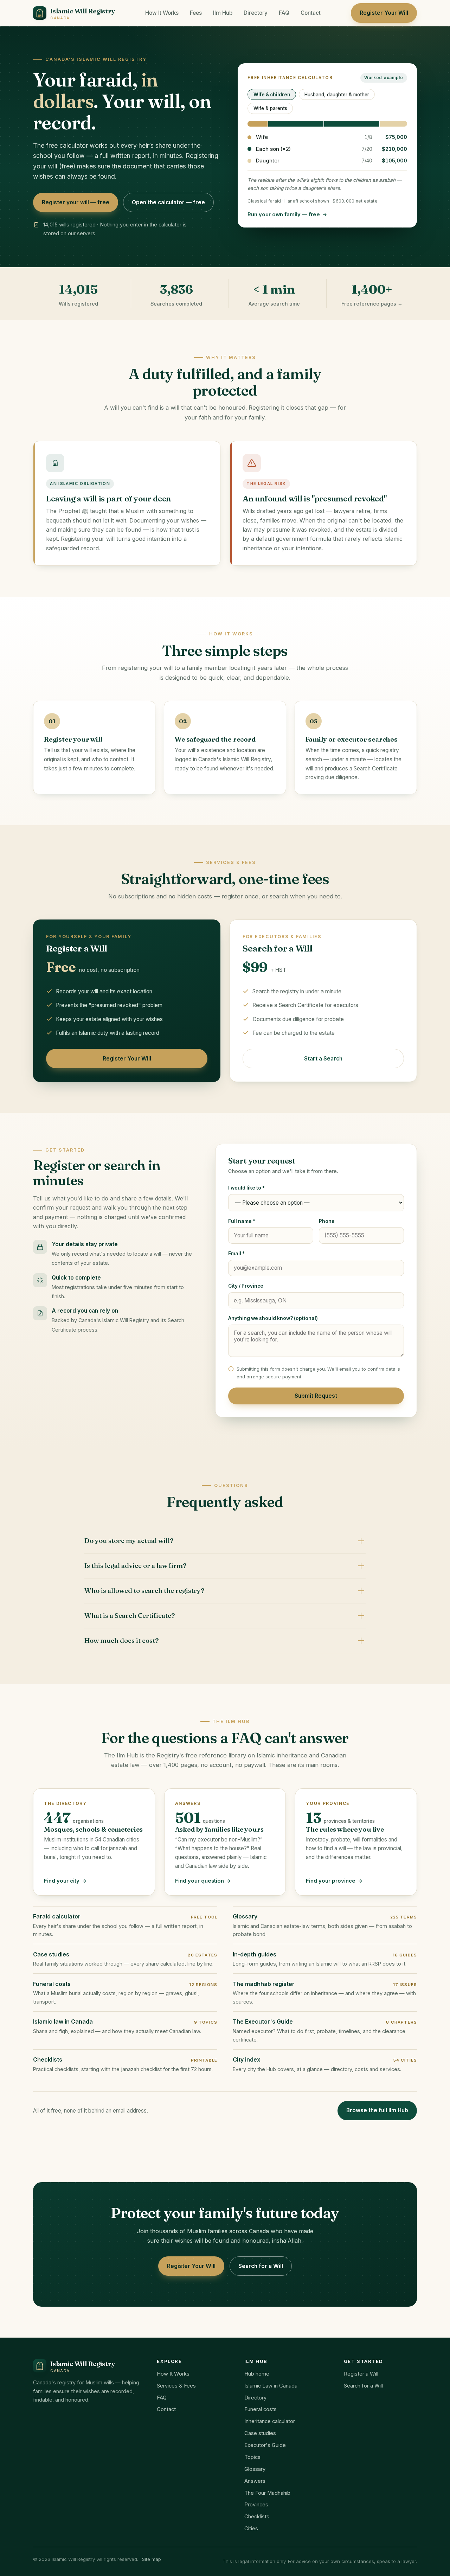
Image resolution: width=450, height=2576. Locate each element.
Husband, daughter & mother (337, 95)
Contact (311, 13)
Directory (256, 13)
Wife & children (272, 95)
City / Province (246, 1286)
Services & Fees (176, 2386)
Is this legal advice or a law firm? (135, 1566)
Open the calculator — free (168, 202)
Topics (252, 2457)
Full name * (242, 1221)
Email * (236, 1254)
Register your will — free (76, 202)
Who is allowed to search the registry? (144, 1591)
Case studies (260, 2433)
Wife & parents (270, 108)
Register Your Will (384, 13)
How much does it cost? (121, 1641)
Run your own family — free (284, 214)
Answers (255, 2481)
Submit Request (316, 1396)
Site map (152, 2559)
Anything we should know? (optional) (273, 1318)
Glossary (255, 2469)
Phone (327, 1221)
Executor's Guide (265, 2445)
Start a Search (323, 1059)
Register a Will (361, 2374)
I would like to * (246, 1188)
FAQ (284, 13)
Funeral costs (261, 2409)
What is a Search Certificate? (130, 1616)
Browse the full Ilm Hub (377, 2110)
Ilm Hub (223, 13)
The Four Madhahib (267, 2493)
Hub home (257, 2374)
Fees (196, 13)
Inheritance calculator (270, 2421)
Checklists (257, 2517)
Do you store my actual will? (129, 1541)
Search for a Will (261, 2266)
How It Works (162, 13)
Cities (251, 2529)
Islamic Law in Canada (271, 2386)
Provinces (256, 2505)
